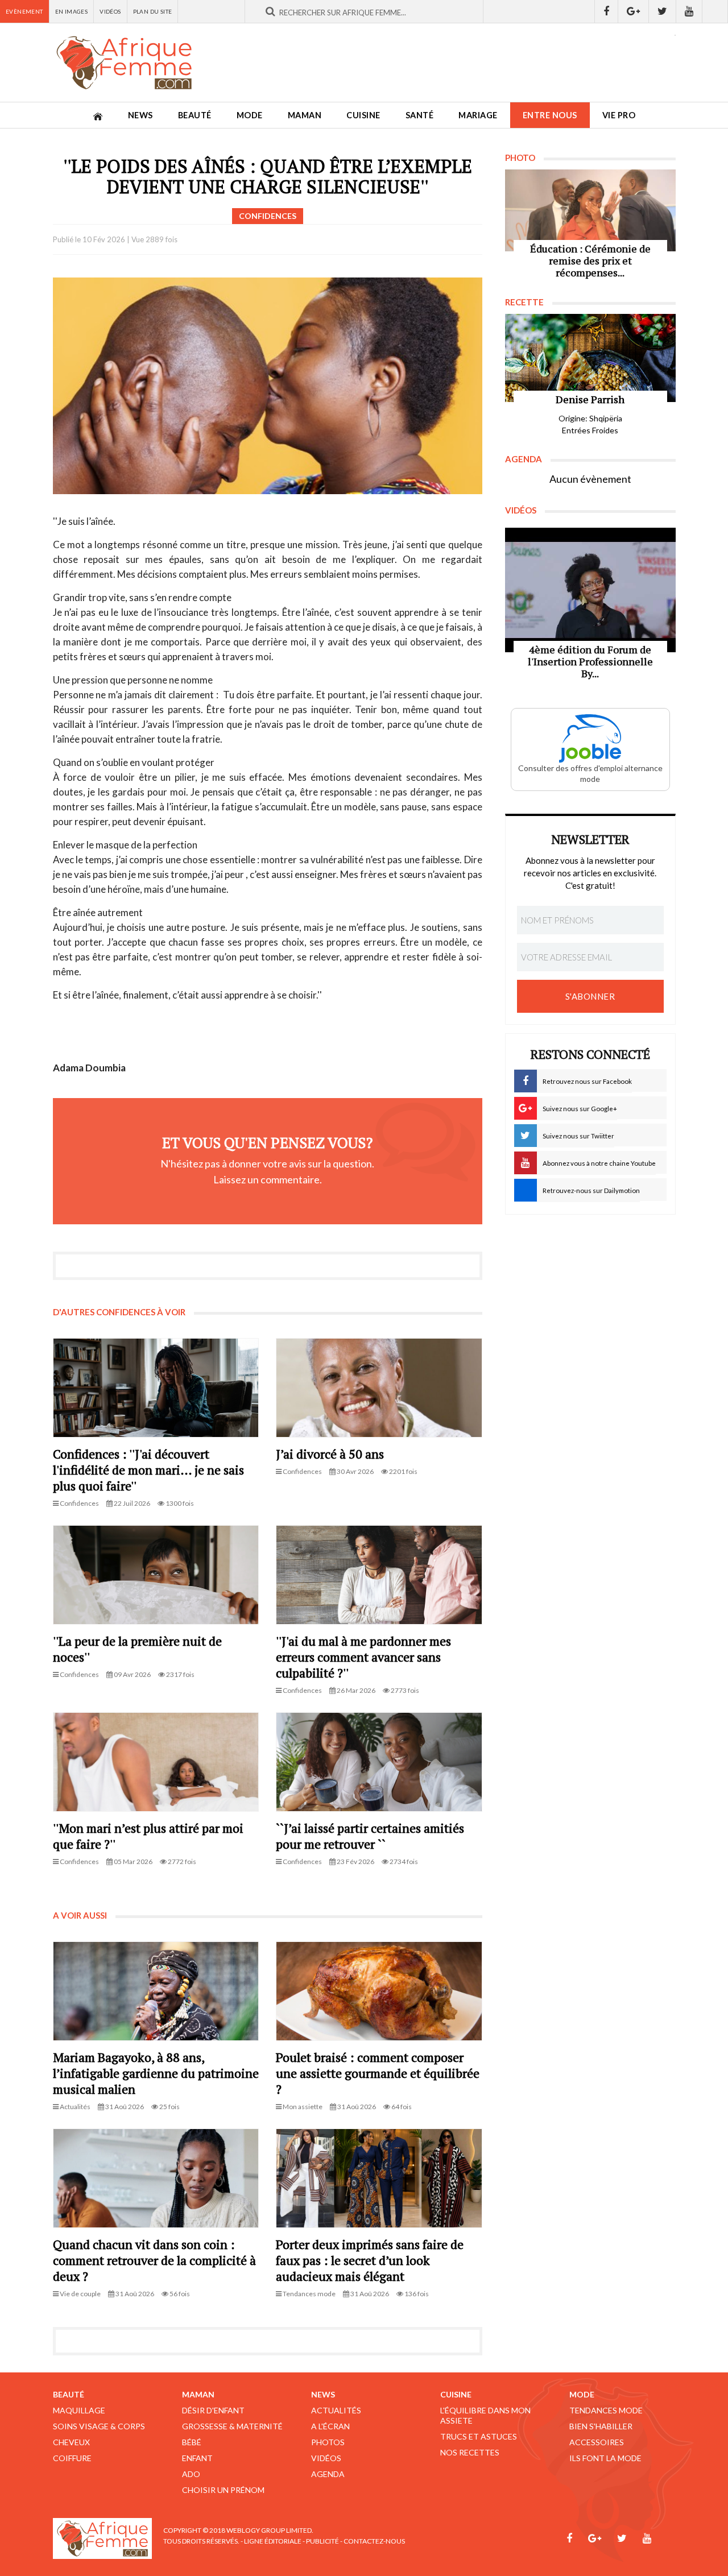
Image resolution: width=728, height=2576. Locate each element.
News (140, 115)
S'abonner (590, 996)
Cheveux (71, 2442)
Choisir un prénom (223, 2490)
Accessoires (597, 2442)
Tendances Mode (606, 2410)
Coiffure (72, 2458)
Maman (305, 115)
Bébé (192, 2442)
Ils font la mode (605, 2458)
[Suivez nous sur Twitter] (663, 11)
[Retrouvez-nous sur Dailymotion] (715, 11)
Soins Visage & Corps (99, 2426)
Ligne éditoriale (273, 2541)
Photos (328, 2442)
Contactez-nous (374, 2541)
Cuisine (363, 115)
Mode (250, 115)
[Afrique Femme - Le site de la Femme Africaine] (124, 63)
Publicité (322, 2541)
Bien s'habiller (601, 2426)
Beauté (195, 115)
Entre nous (550, 115)
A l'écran (330, 2426)
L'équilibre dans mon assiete (485, 2415)
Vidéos (110, 11)
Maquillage (79, 2410)
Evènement (24, 11)
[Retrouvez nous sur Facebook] (606, 11)
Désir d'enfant (213, 2410)
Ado (191, 2474)
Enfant (197, 2458)
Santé (420, 115)
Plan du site (153, 11)
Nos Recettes (470, 2452)
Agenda (328, 2474)
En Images (72, 11)
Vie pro (619, 115)
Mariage (478, 115)
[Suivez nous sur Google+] (634, 11)
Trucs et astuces (479, 2436)
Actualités (336, 2410)
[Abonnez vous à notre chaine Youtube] (689, 11)
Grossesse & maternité (232, 2426)
